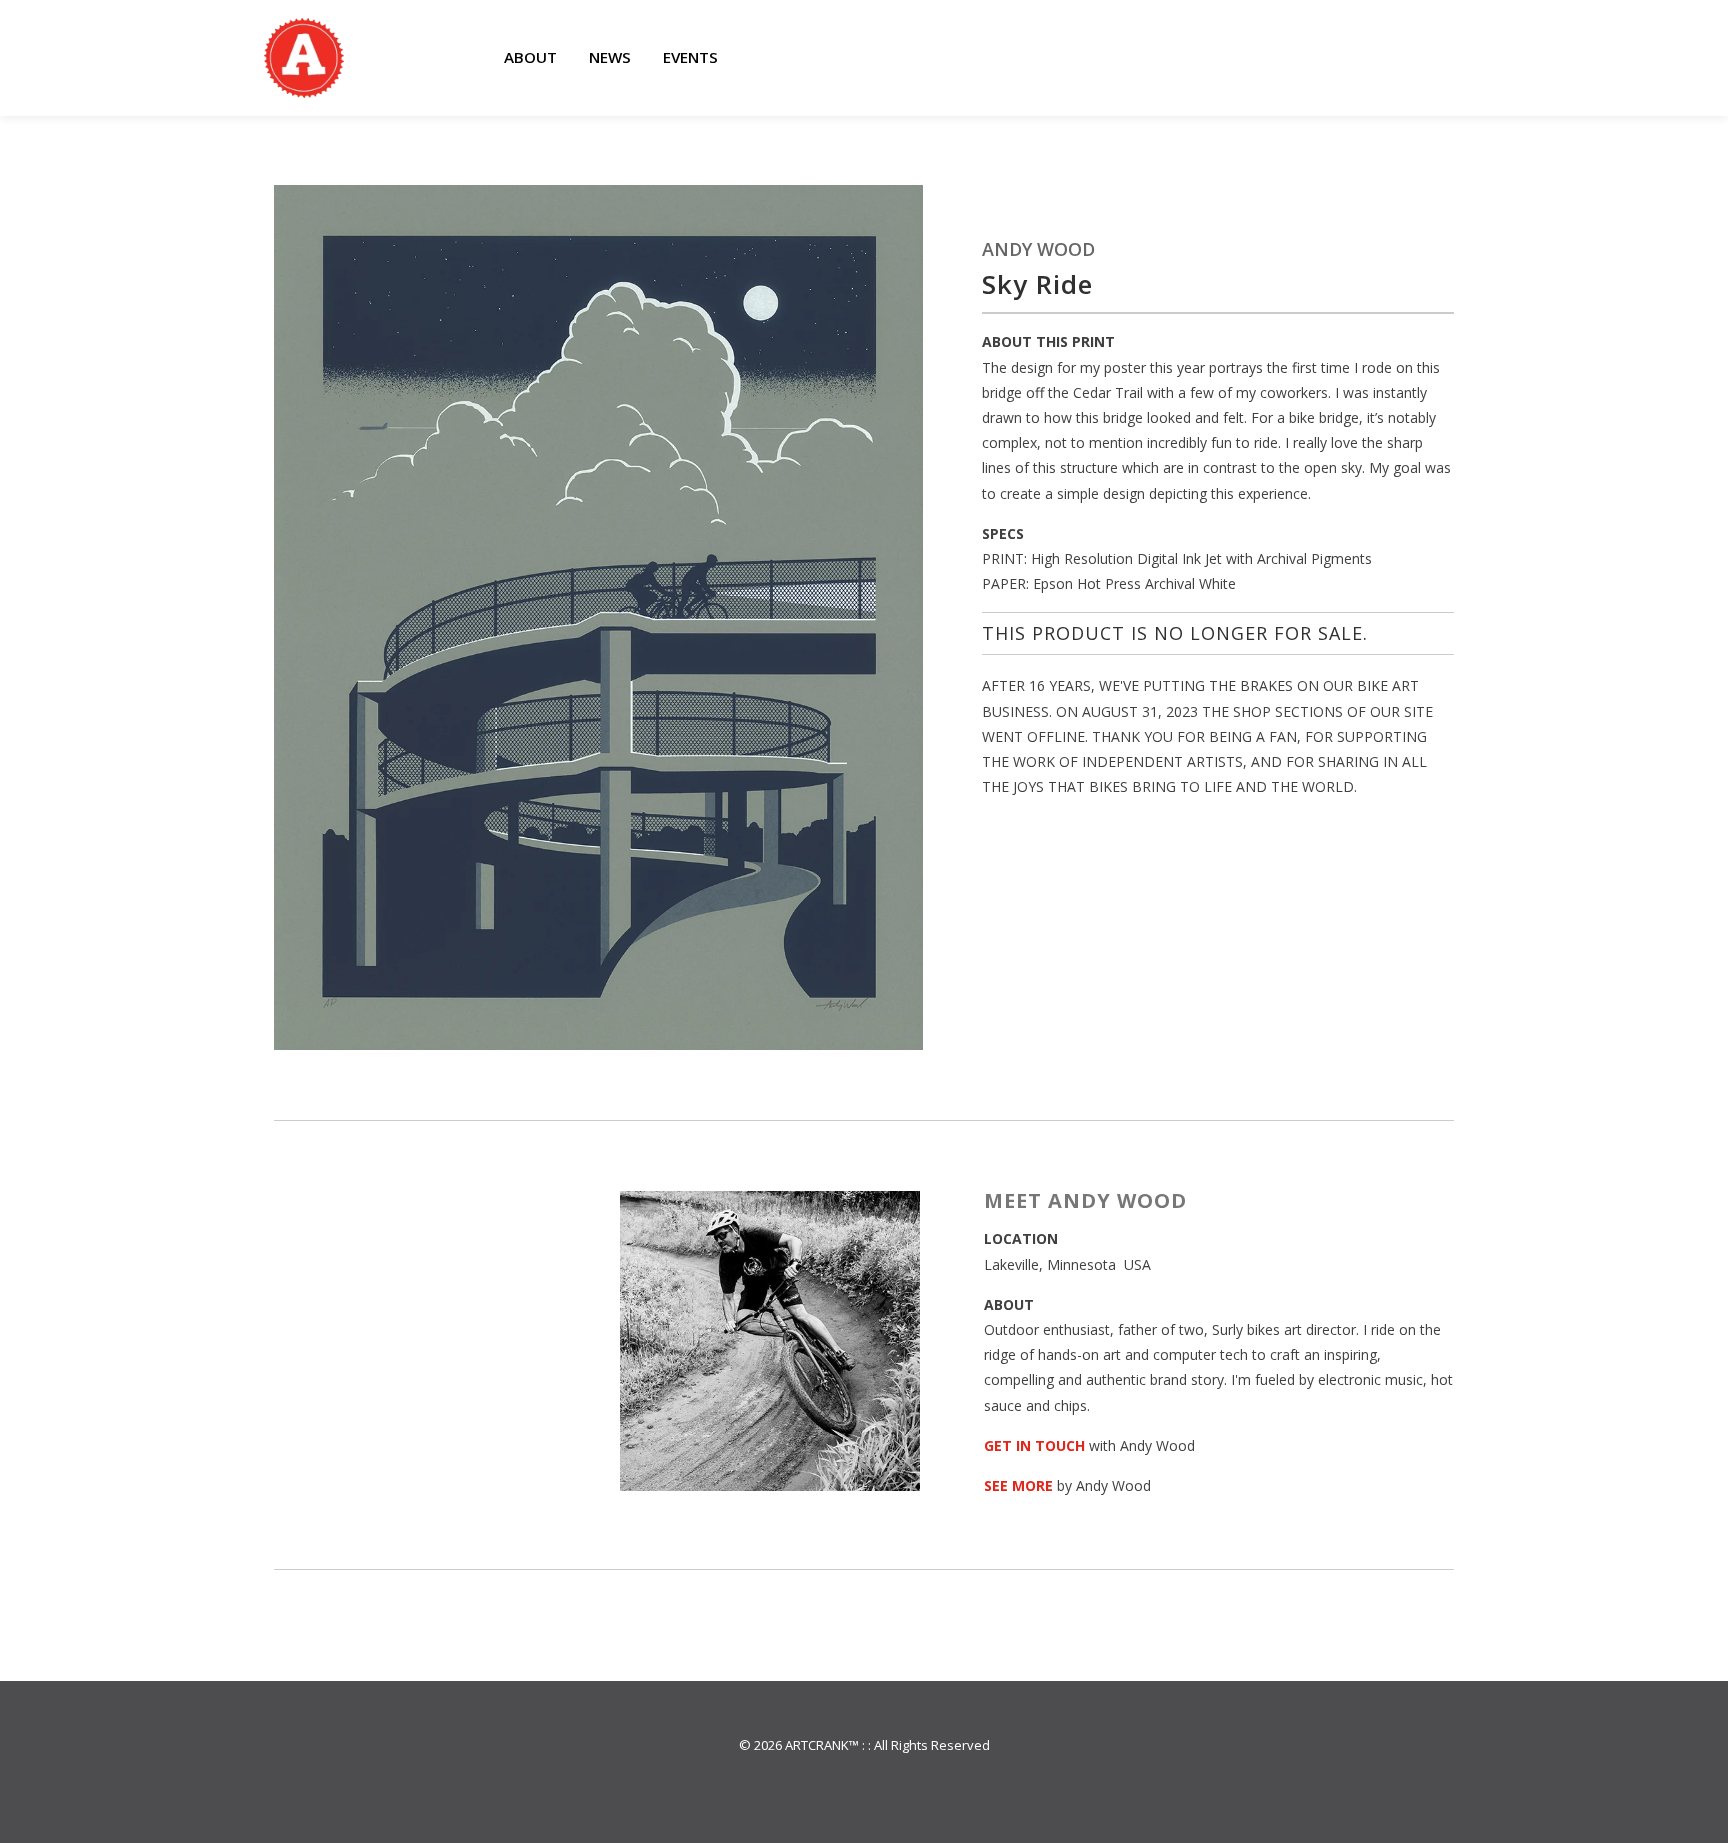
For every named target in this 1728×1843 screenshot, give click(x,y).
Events (690, 57)
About (530, 57)
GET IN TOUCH (1034, 1445)
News (610, 57)
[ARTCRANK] (304, 58)
